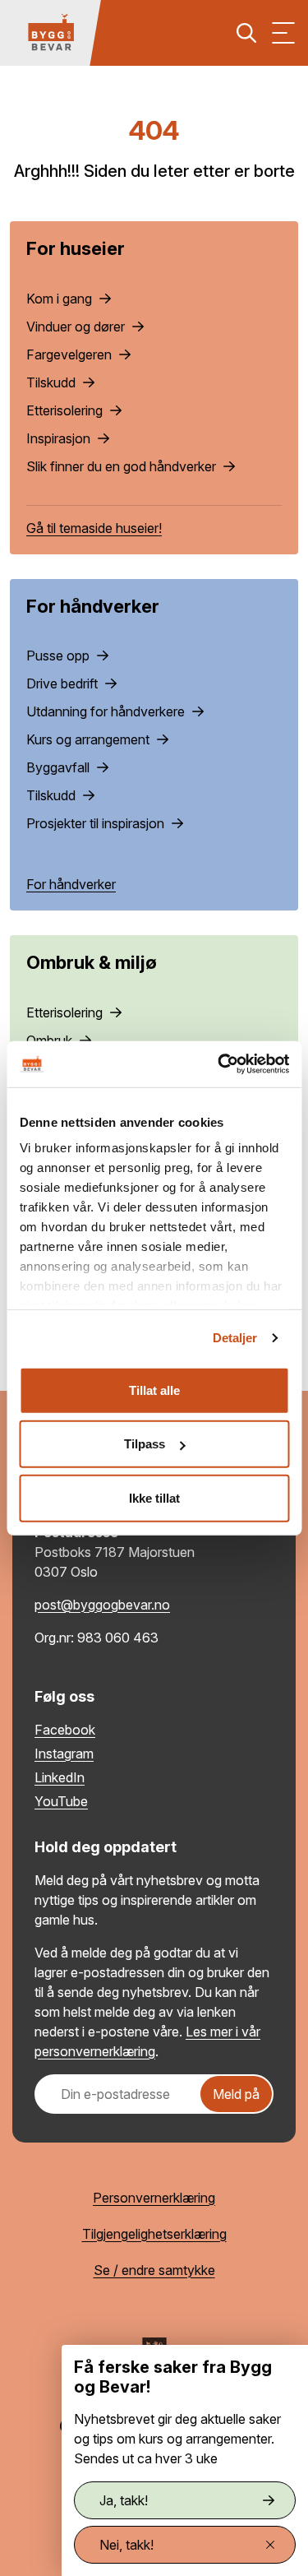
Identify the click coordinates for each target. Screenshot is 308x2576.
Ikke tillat (154, 1497)
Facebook (65, 1730)
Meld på (236, 2094)
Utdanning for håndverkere (107, 711)
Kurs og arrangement (90, 739)
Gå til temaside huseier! (94, 528)
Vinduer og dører (77, 327)
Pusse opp (60, 656)
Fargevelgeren (71, 354)
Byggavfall (60, 767)
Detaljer (235, 1338)
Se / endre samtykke (154, 2270)
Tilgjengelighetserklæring (154, 2234)
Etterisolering (66, 410)
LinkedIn (60, 1777)
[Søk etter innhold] (246, 33)
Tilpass (145, 1444)
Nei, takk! (126, 2545)
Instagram (64, 1754)
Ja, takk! (124, 2500)
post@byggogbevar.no (102, 1605)
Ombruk (51, 1040)
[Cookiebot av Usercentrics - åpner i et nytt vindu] (219, 1064)
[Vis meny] (283, 33)
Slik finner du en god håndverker (123, 466)
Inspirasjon (60, 438)
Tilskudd (53, 382)
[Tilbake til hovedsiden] (51, 33)
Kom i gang (61, 299)
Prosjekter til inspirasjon (97, 823)
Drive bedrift (64, 683)
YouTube (61, 1801)
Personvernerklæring (154, 2198)
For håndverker (71, 884)
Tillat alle (154, 1390)
